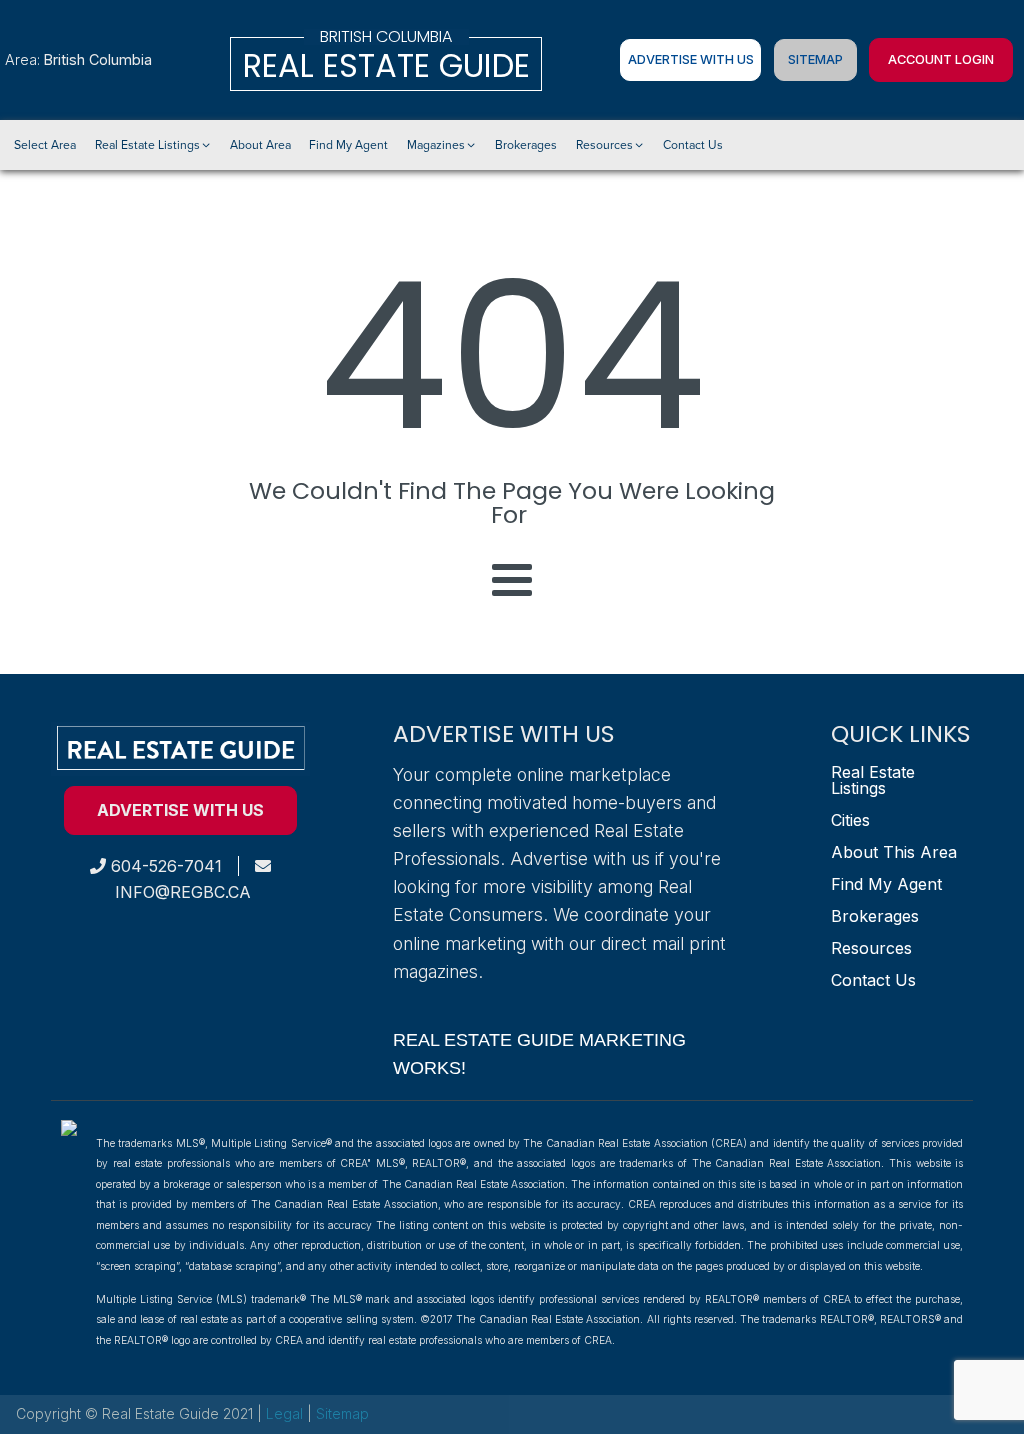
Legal (286, 1413)
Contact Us (873, 980)
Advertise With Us (691, 59)
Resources (871, 948)
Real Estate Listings (873, 780)
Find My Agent (886, 884)
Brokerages (875, 916)
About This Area (894, 852)
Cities (850, 820)
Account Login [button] (941, 59)
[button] (153, 145)
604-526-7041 (164, 866)
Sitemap (815, 59)
